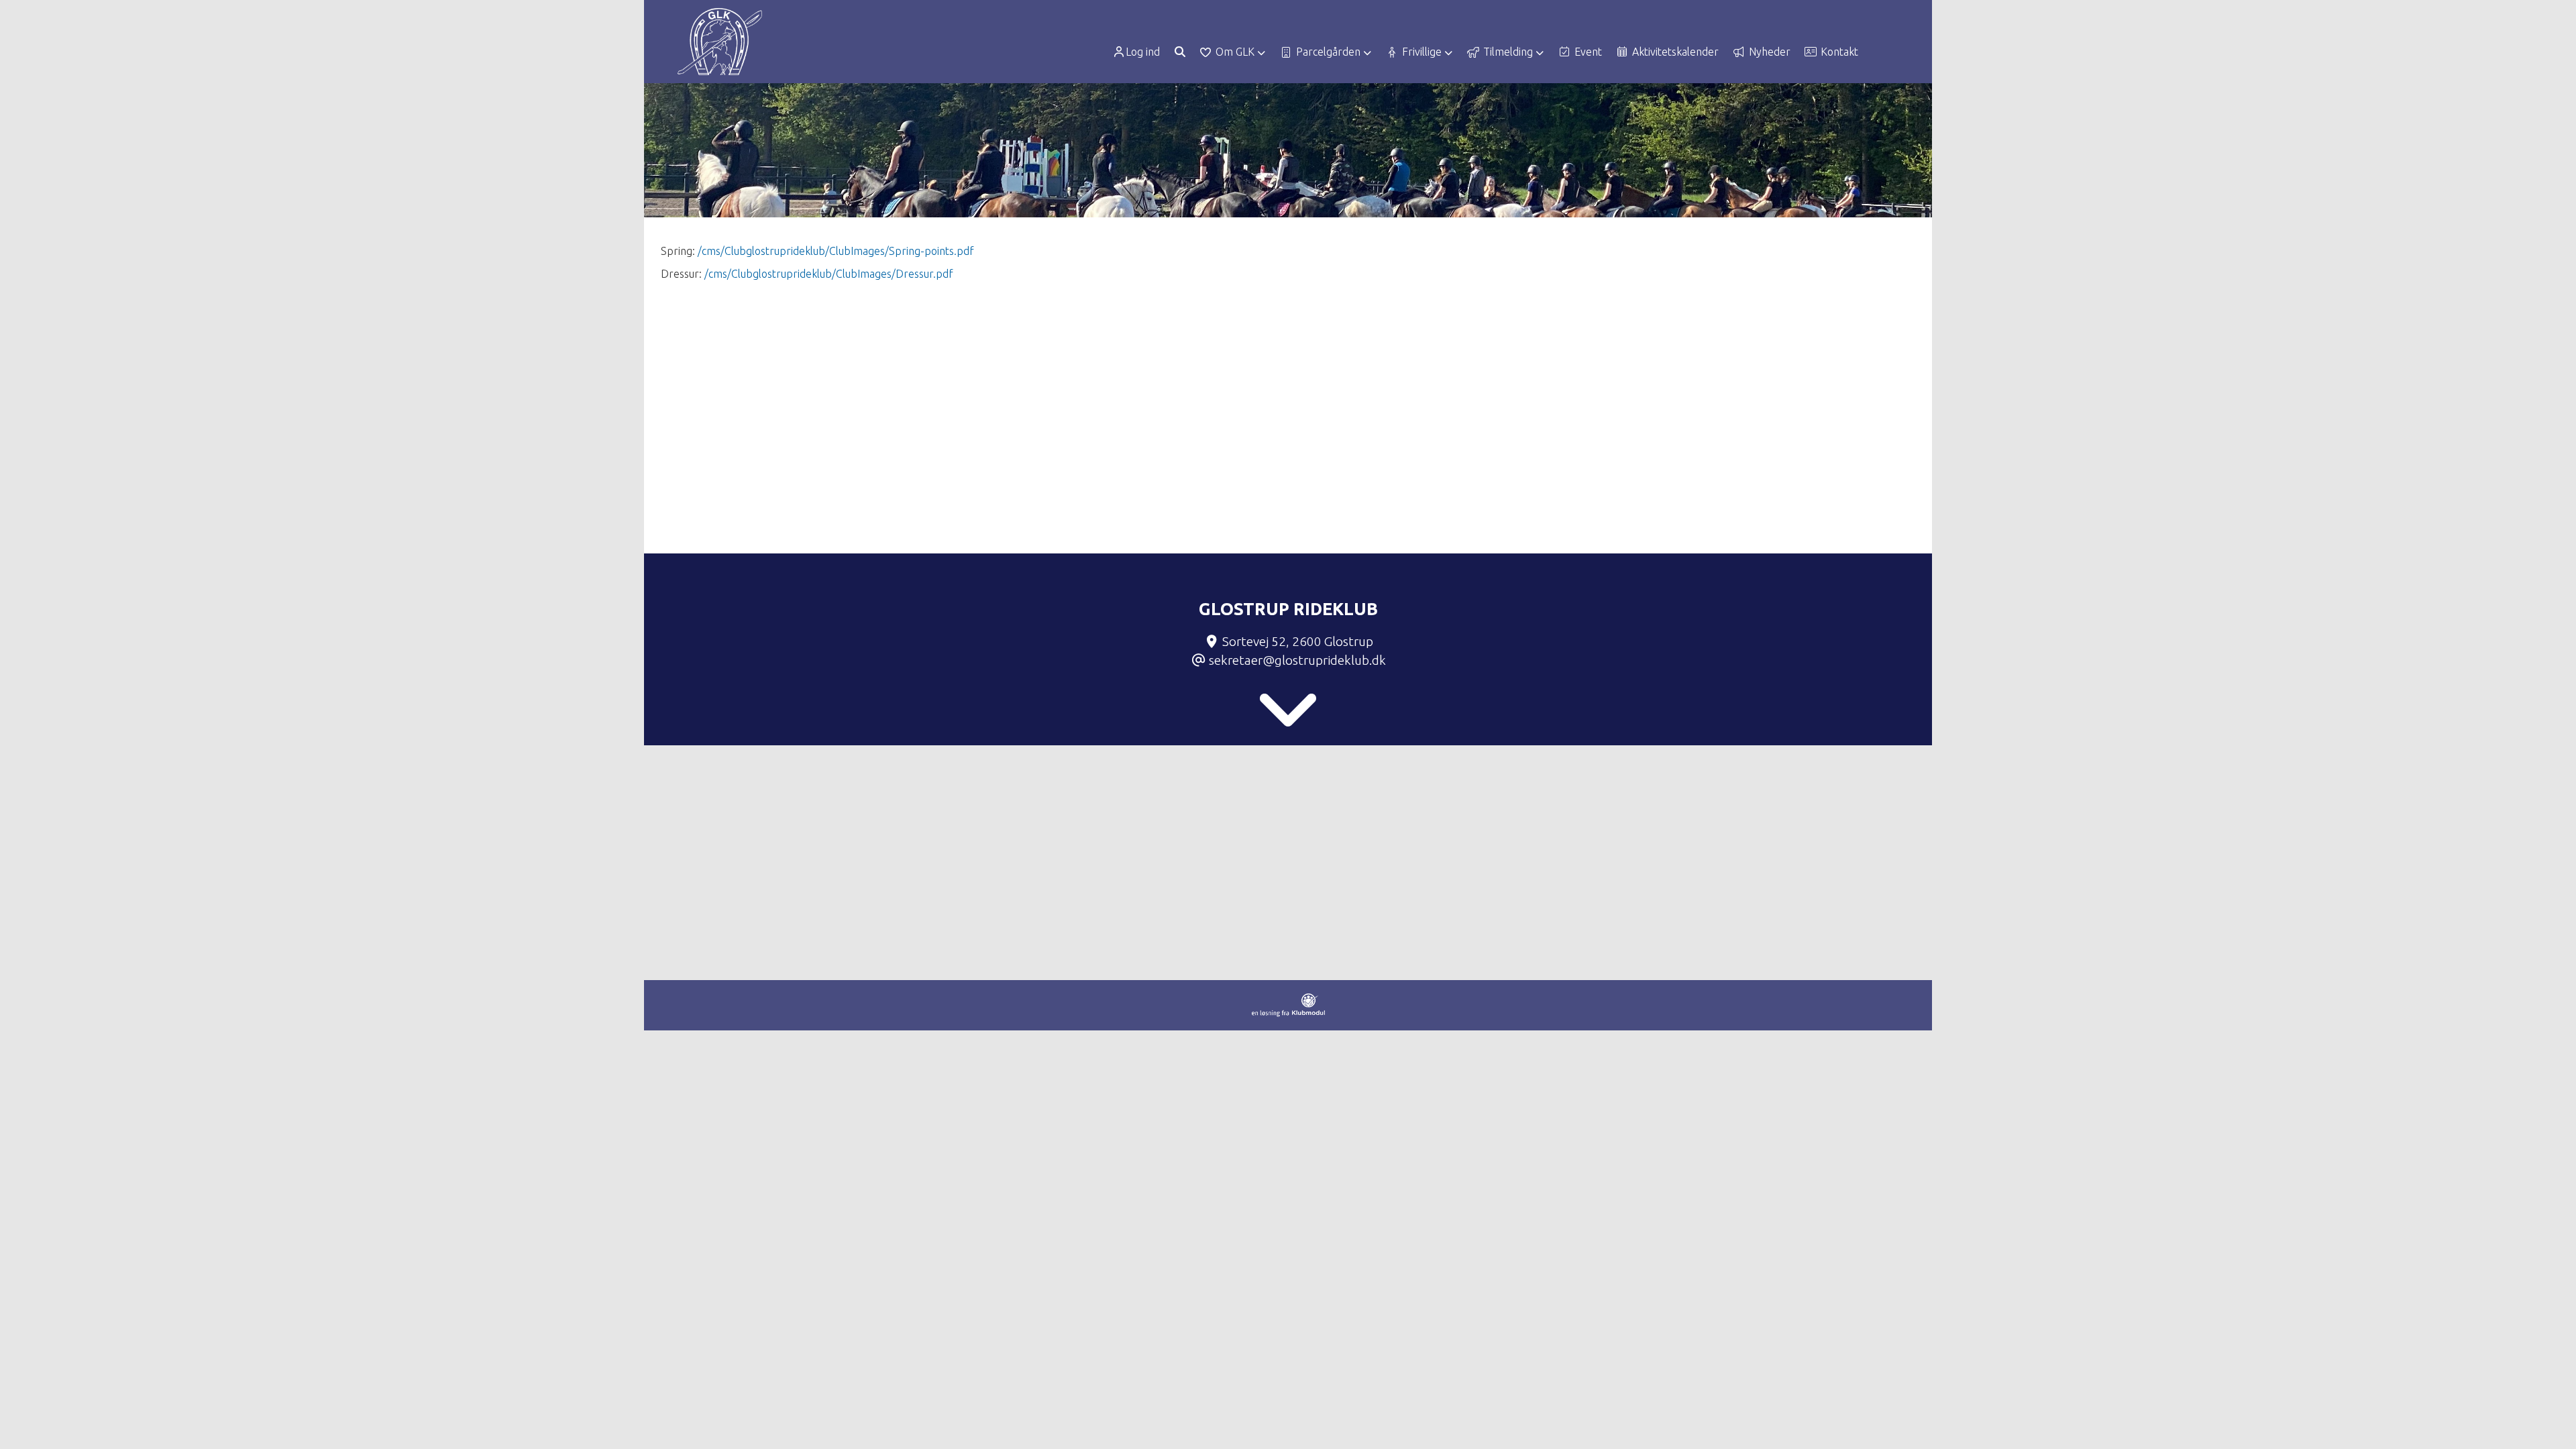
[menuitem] (1141, 52)
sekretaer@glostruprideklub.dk (1297, 660)
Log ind (1143, 52)
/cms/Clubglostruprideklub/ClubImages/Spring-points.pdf (836, 251)
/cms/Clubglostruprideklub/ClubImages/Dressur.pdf (829, 274)
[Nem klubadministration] (1288, 1013)
